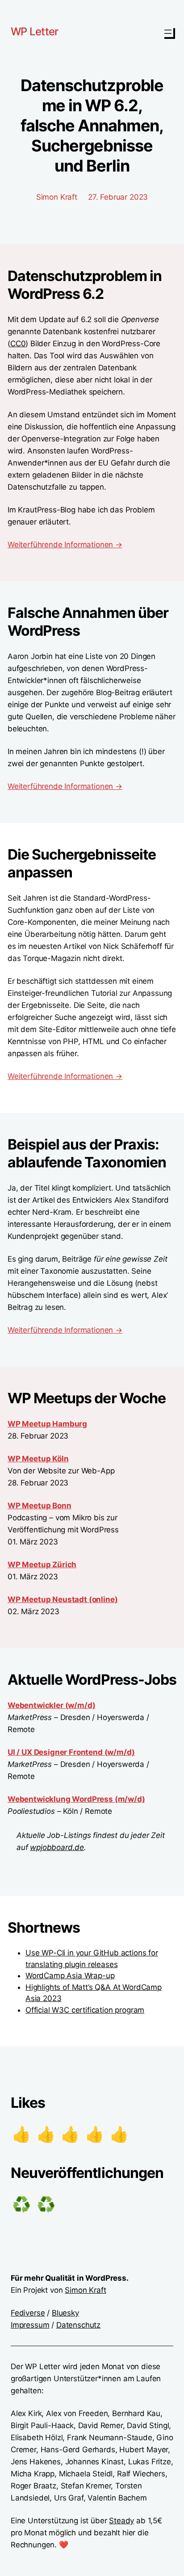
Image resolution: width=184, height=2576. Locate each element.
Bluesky (65, 2313)
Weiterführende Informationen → (65, 545)
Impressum (30, 2325)
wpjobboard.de (57, 1847)
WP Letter (35, 31)
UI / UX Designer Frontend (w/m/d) (71, 1752)
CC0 (18, 344)
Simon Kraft (85, 2290)
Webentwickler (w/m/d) (51, 1705)
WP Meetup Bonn (40, 1506)
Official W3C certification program (85, 2010)
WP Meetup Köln (38, 1459)
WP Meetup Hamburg (47, 1424)
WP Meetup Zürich (42, 1565)
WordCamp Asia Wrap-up (70, 1976)
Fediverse (28, 2313)
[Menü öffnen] (168, 32)
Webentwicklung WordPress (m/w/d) (76, 1799)
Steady (121, 2521)
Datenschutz (78, 2325)
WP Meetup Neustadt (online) (63, 1599)
